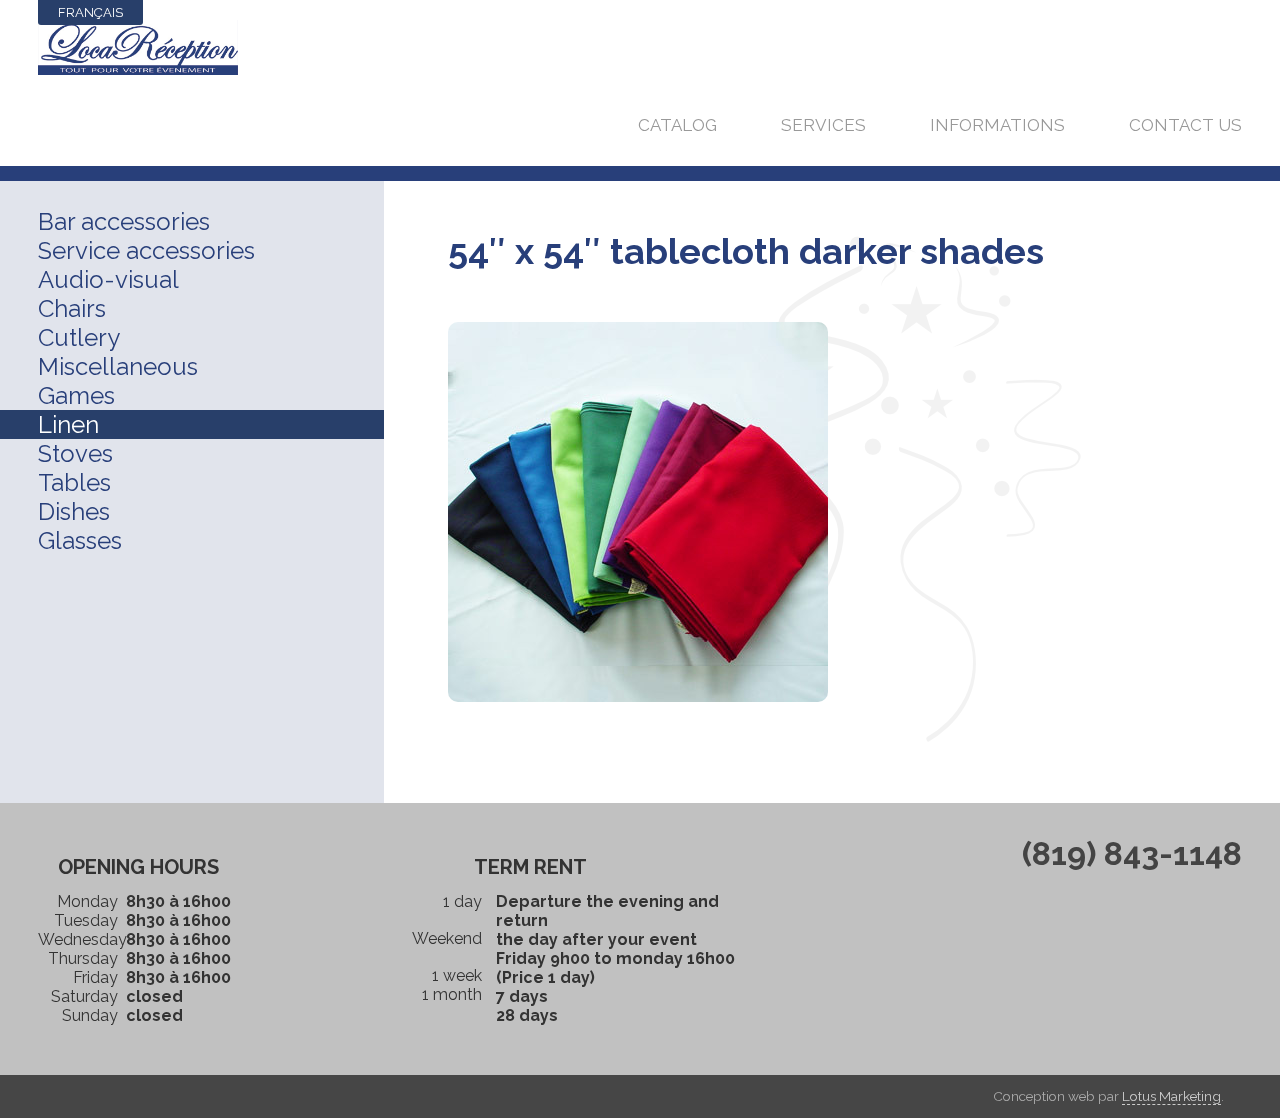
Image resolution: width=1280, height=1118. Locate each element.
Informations (997, 125)
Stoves (75, 453)
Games (76, 395)
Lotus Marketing (1171, 1096)
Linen (68, 424)
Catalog (677, 125)
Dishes (74, 511)
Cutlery (79, 337)
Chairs (72, 308)
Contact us (1185, 125)
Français (90, 12)
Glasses (80, 540)
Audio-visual (108, 279)
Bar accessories (124, 221)
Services (823, 125)
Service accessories (146, 250)
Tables (74, 482)
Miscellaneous (118, 366)
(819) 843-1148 (1132, 853)
